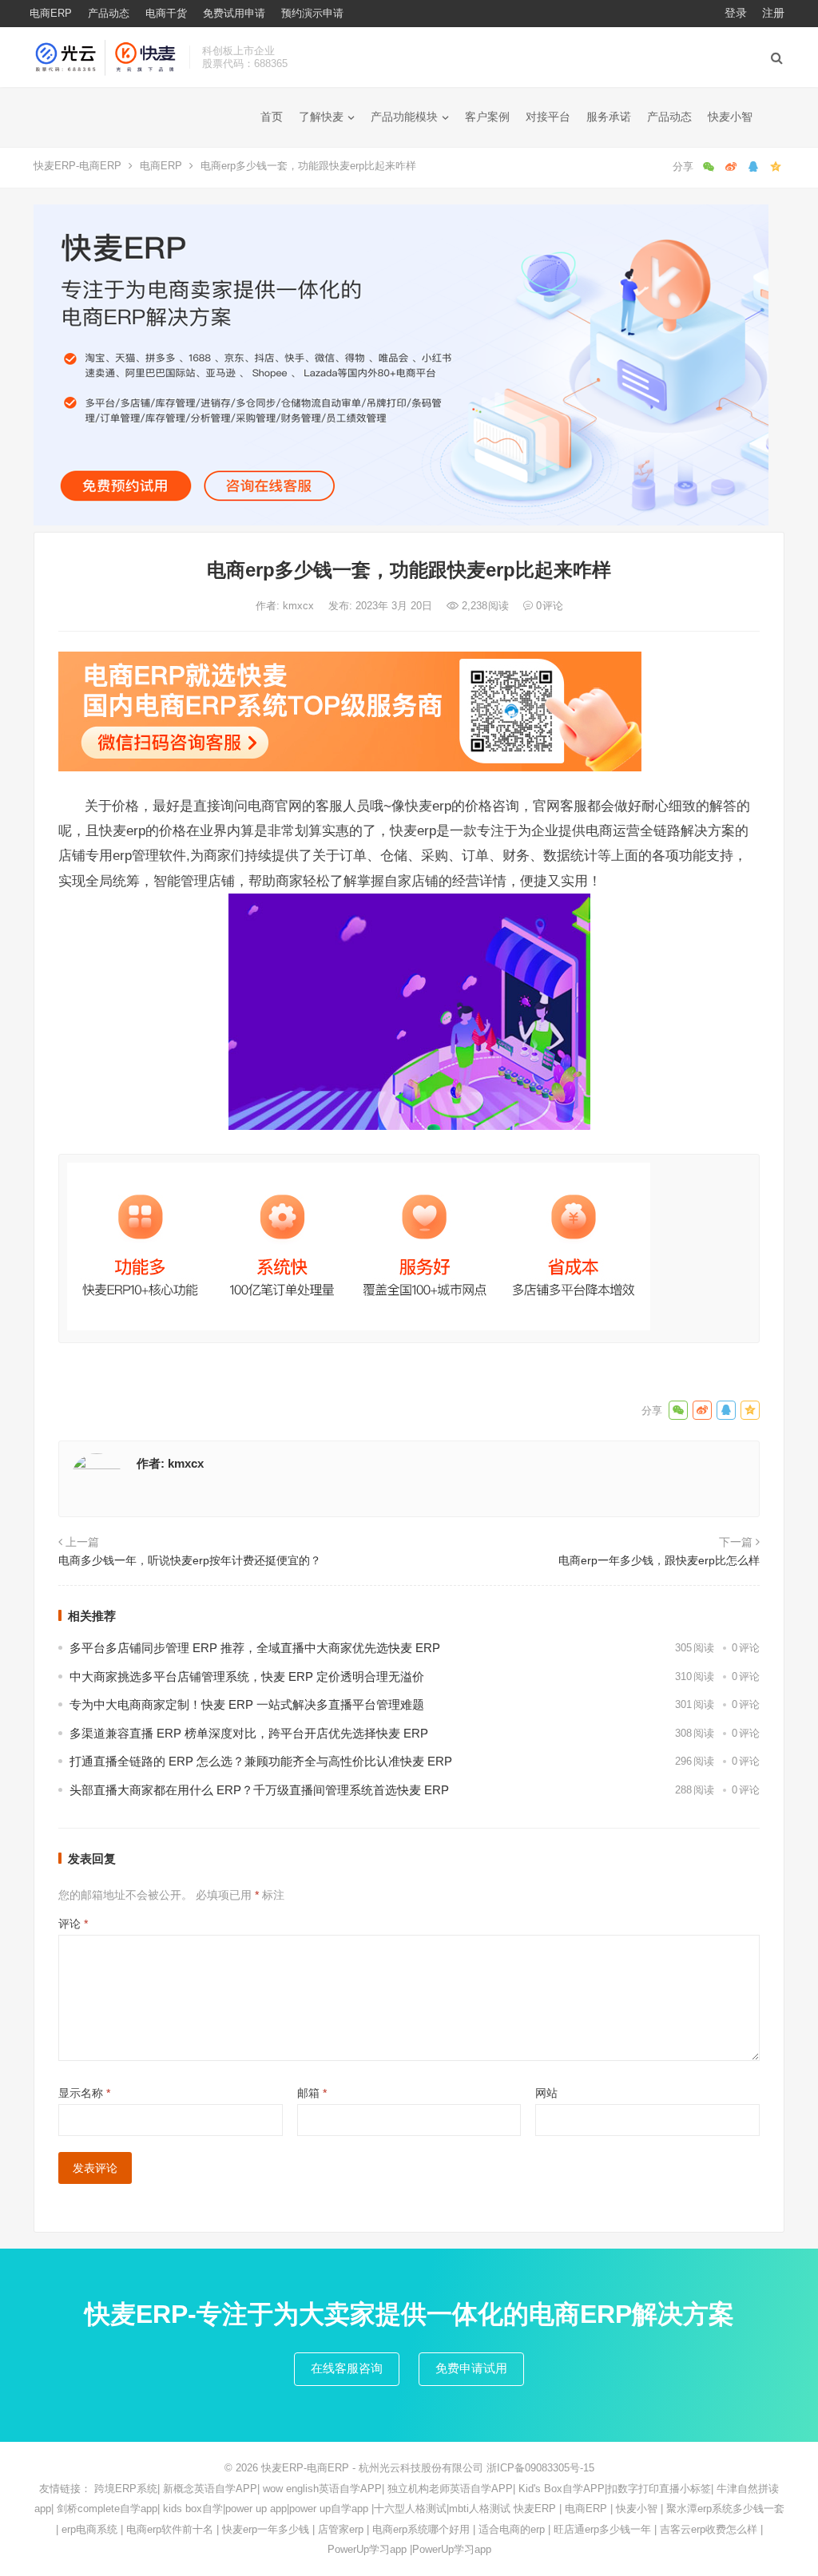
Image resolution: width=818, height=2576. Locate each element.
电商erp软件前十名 (170, 2529)
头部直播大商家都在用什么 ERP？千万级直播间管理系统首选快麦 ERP (259, 1790)
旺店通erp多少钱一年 (602, 2529)
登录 (736, 13)
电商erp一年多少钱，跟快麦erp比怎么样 (659, 1560)
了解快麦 (321, 117)
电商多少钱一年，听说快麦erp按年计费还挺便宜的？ (190, 1560)
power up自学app (329, 2509)
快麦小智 (730, 117)
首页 (272, 117)
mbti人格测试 (480, 2509)
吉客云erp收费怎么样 (709, 2529)
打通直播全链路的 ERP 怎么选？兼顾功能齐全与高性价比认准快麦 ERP (261, 1761)
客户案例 (487, 117)
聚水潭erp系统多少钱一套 (725, 2509)
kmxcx (300, 606)
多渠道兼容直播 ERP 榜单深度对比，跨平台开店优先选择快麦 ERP (249, 1733)
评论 (73, 1924)
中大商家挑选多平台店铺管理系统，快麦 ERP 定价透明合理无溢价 (247, 1676)
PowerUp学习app (367, 2549)
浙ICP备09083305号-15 (540, 2468)
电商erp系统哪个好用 (421, 2529)
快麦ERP (535, 2509)
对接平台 (548, 117)
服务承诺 (609, 117)
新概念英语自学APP (210, 2489)
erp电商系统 (89, 2529)
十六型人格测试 (410, 2509)
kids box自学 (193, 2509)
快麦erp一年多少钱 (266, 2529)
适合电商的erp (512, 2529)
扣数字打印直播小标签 (659, 2489)
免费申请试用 (471, 2368)
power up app (256, 2509)
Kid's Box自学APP (562, 2489)
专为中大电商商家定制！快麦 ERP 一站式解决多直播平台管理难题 (247, 1704)
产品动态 (109, 13)
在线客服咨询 (347, 2368)
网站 (546, 2093)
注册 (773, 13)
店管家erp (341, 2529)
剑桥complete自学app (107, 2509)
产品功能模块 (404, 117)
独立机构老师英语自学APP (450, 2489)
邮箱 (312, 2093)
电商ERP (51, 13)
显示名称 (84, 2093)
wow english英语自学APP (322, 2489)
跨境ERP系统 (126, 2489)
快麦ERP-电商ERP (77, 166)
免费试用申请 (234, 13)
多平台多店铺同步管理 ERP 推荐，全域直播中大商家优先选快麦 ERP (255, 1648)
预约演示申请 (312, 13)
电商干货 (166, 13)
